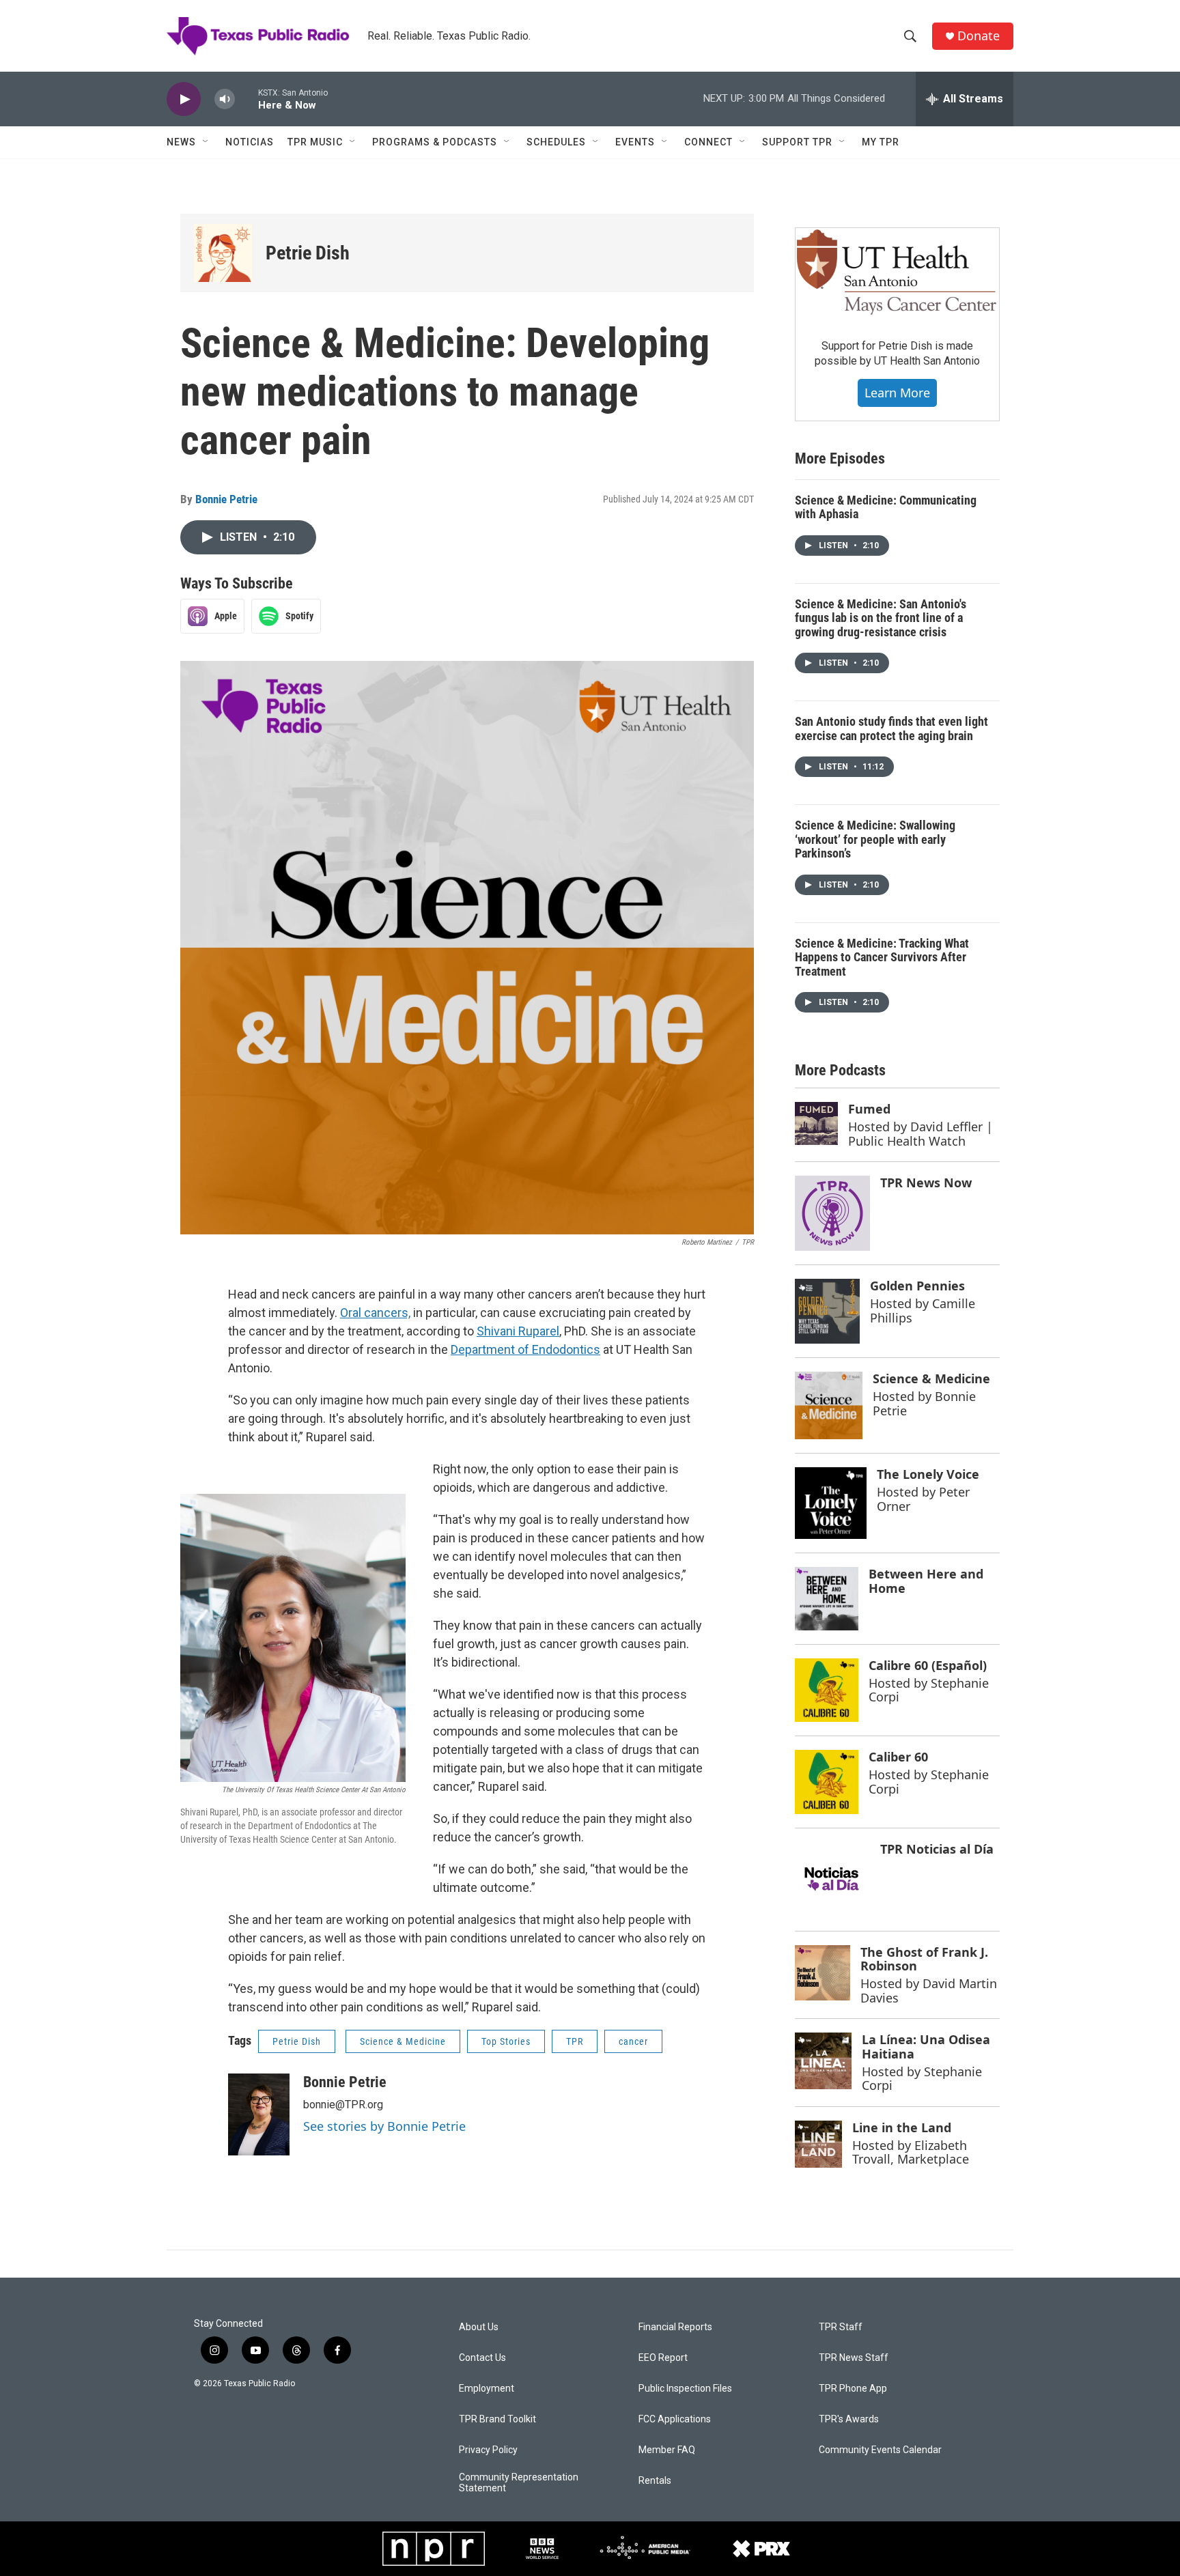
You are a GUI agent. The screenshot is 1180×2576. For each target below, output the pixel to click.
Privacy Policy (488, 2450)
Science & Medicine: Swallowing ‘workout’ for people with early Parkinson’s (875, 839)
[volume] (225, 99)
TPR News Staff (854, 2358)
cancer (633, 2041)
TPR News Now (926, 1183)
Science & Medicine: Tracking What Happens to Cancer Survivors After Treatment (882, 957)
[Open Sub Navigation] (206, 142)
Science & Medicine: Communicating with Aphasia (886, 507)
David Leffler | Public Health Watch (921, 1134)
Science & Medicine (403, 2041)
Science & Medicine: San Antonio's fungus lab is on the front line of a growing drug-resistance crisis (881, 618)
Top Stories (506, 2041)
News (181, 142)
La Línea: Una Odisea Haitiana (926, 2047)
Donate (979, 36)
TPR (575, 2041)
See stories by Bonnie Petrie (384, 2126)
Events (635, 142)
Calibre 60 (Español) (928, 1665)
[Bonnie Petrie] (259, 2114)
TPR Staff (841, 2327)
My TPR (881, 142)
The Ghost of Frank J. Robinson (924, 1959)
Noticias (250, 142)
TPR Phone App (853, 2389)
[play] (184, 99)
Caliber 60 (898, 1757)
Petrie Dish (308, 253)
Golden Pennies (917, 1286)
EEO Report (663, 2358)
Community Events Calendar (880, 2450)
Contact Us (482, 2358)
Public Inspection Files (685, 2389)
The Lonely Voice (928, 1474)
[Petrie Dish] (223, 253)
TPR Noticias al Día (937, 1849)
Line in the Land (902, 2127)
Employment (487, 2389)
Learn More (897, 393)
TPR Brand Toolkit (497, 2419)
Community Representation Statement (519, 2483)
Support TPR (797, 142)
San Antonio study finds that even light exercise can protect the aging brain (891, 728)
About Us (479, 2327)
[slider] (247, 99)
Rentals (655, 2481)
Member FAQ (667, 2450)
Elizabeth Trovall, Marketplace (911, 2152)
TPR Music (315, 142)
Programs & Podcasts (435, 142)
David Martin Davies (929, 1991)
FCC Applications (675, 2419)
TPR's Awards (849, 2419)
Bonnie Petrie (226, 499)
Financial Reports (675, 2327)
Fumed (869, 1109)
